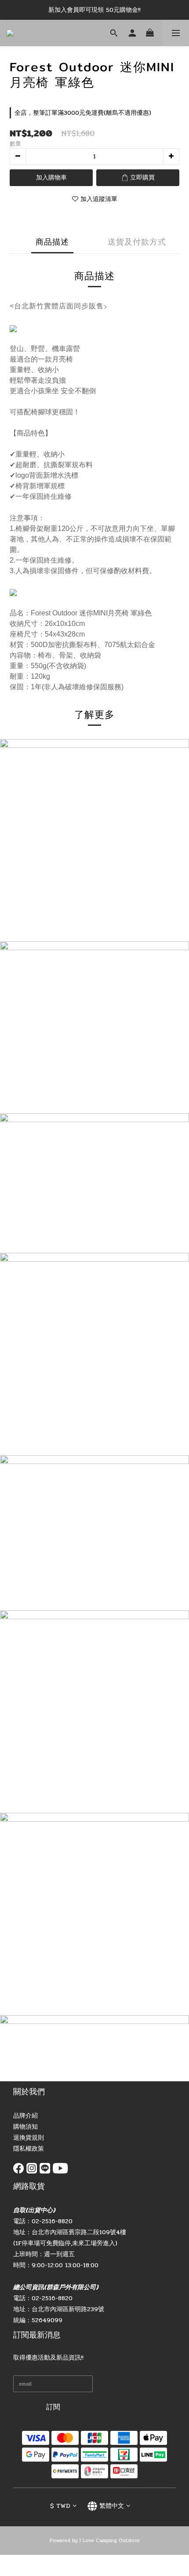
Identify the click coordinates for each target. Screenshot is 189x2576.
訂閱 (53, 2407)
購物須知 (25, 2127)
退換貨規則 (29, 2138)
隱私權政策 (29, 2149)
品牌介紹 (25, 2116)
